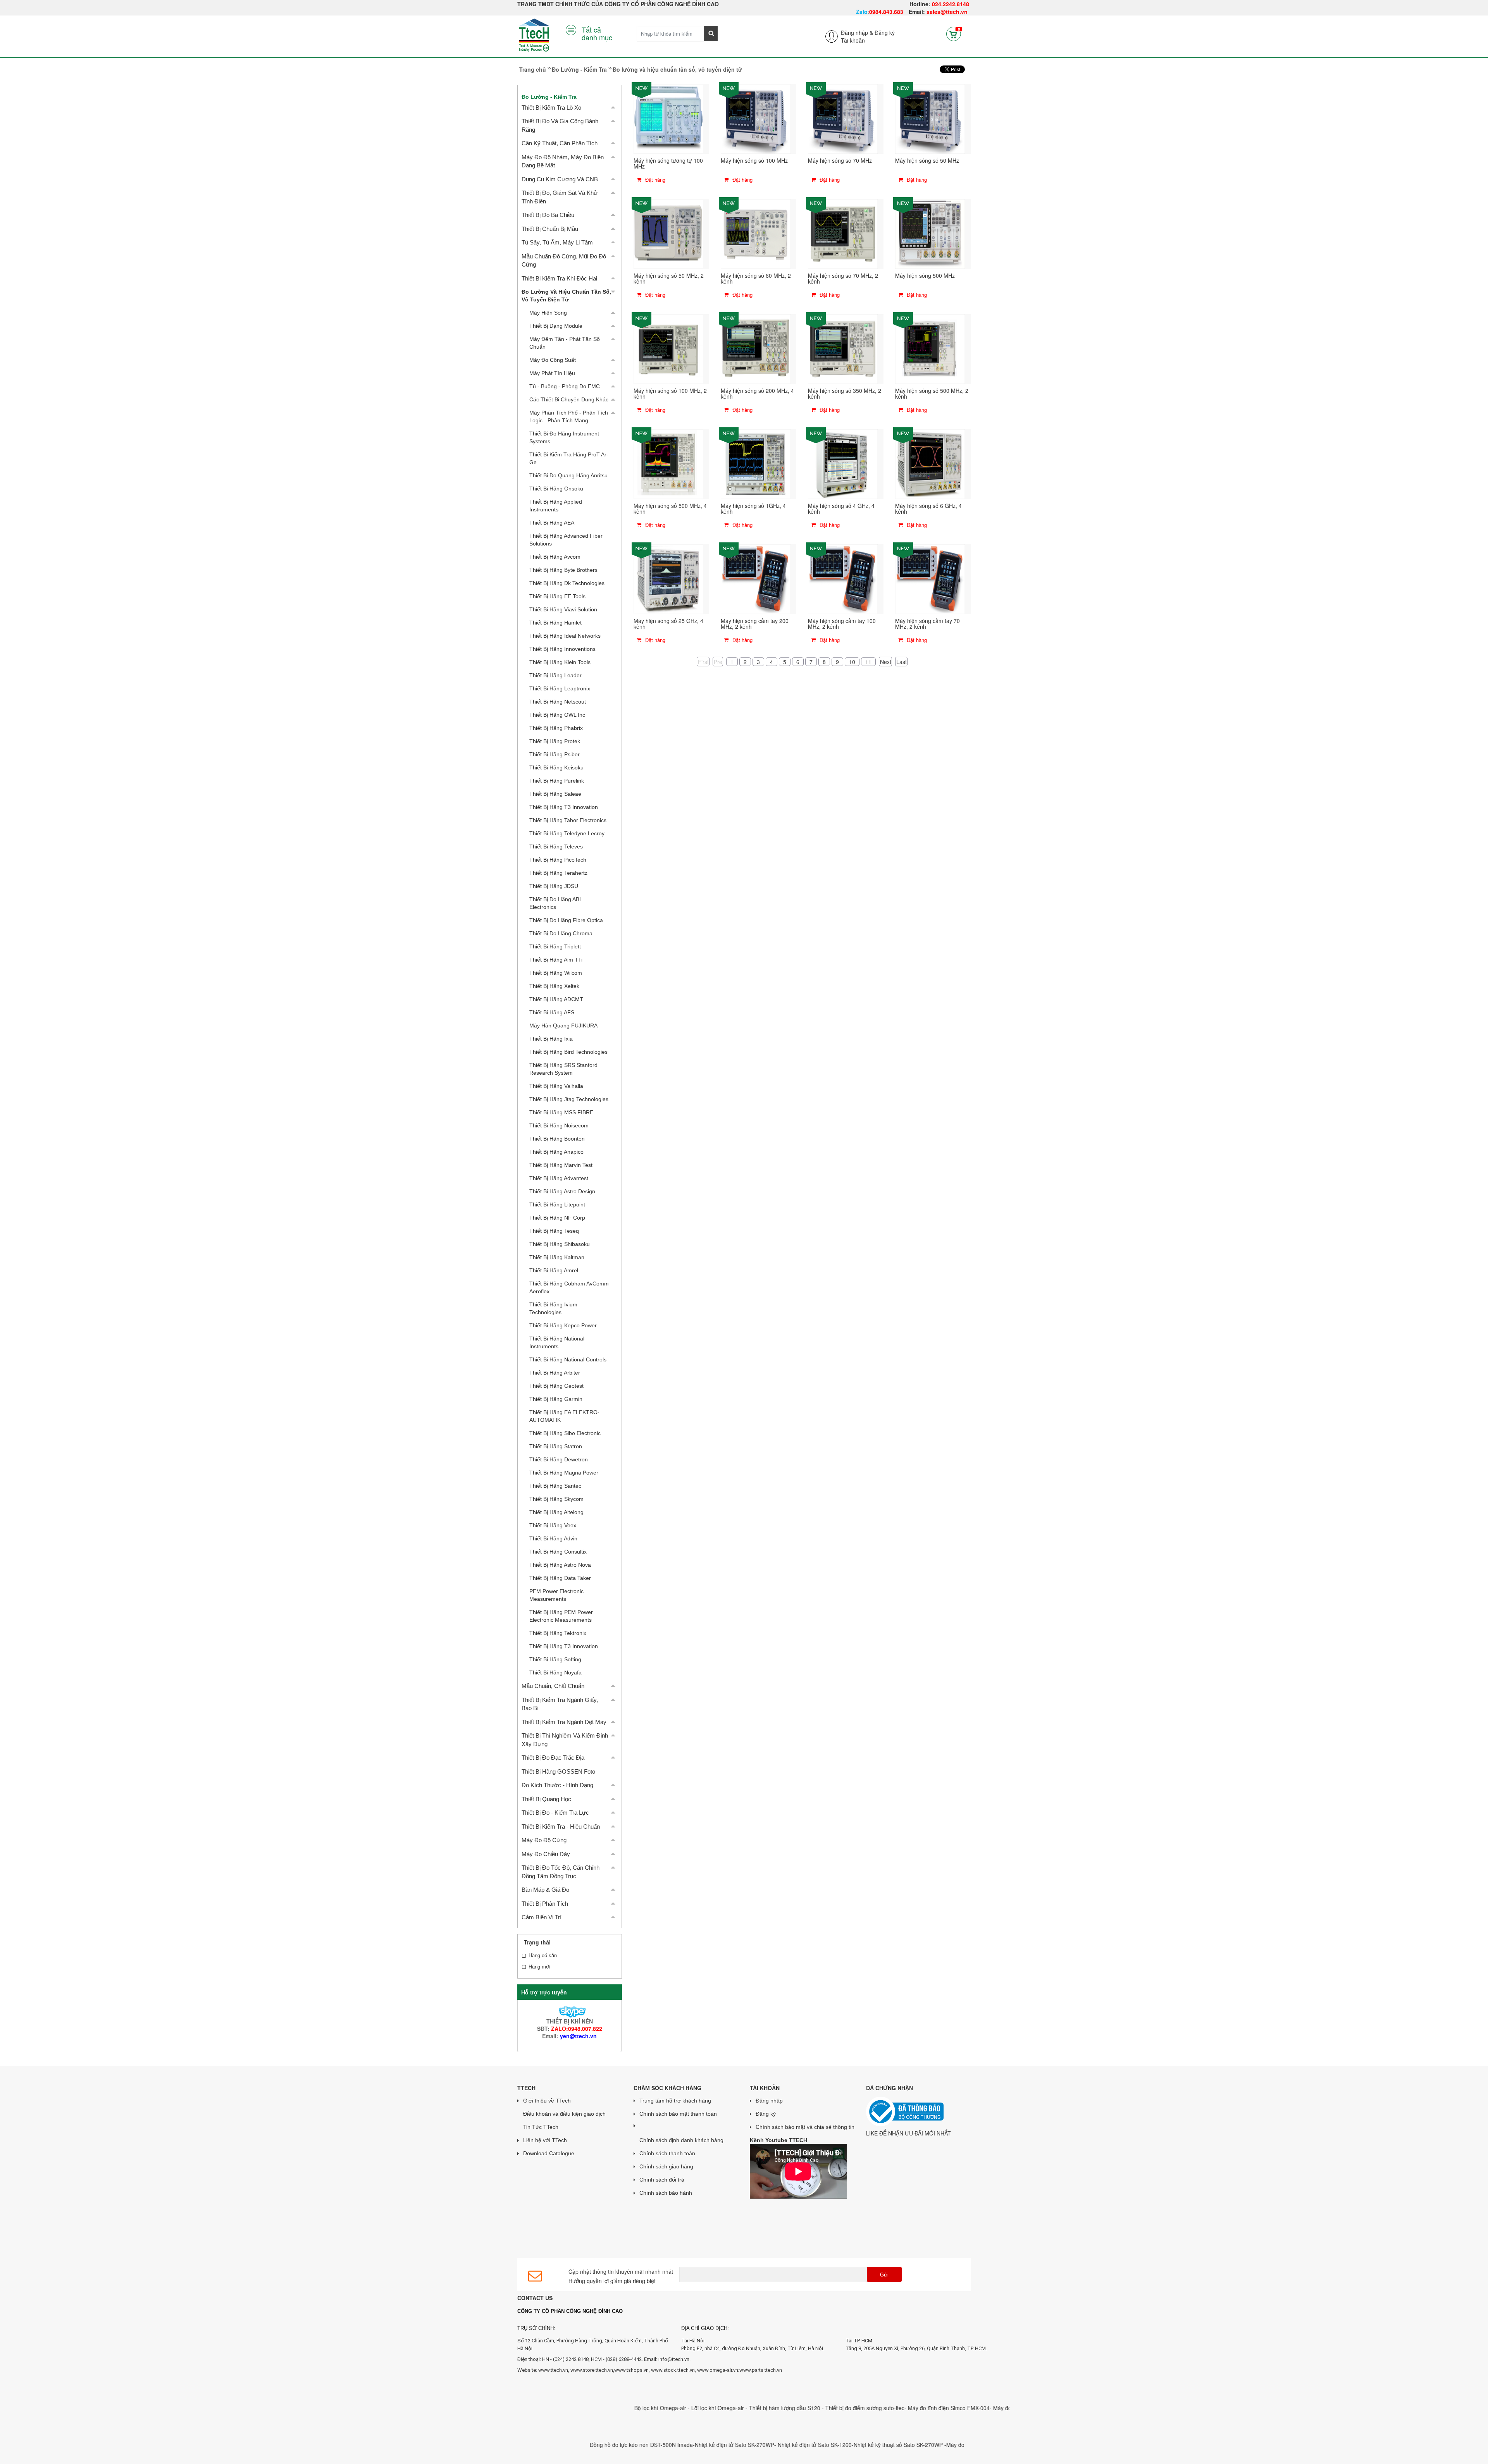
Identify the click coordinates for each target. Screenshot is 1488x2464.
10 (852, 662)
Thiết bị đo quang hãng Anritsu (568, 475)
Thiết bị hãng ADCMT (556, 999)
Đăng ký (885, 33)
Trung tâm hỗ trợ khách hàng (675, 2101)
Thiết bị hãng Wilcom (556, 973)
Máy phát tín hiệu (552, 373)
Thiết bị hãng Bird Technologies (568, 1052)
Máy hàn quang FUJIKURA (563, 1026)
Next (886, 661)
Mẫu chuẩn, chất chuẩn (553, 1686)
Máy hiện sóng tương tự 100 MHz (668, 163)
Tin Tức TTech (541, 2127)
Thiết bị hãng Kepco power (563, 1325)
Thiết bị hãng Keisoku (556, 767)
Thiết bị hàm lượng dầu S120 (683, 2408)
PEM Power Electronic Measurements (556, 1595)
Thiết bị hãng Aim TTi (556, 960)
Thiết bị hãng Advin (553, 1538)
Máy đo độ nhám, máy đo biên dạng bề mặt (563, 161)
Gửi (884, 2275)
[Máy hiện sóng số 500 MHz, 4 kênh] (668, 463)
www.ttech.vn (553, 2370)
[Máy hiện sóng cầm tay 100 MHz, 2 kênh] (843, 578)
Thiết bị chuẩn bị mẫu (550, 229)
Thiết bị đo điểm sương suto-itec (763, 2408)
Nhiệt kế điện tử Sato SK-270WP (632, 2445)
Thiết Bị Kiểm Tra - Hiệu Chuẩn (561, 1826)
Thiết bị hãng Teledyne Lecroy (567, 833)
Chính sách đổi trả (662, 2180)
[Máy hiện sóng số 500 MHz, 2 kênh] (930, 348)
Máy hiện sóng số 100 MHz (754, 160)
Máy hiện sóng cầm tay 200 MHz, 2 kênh (755, 624)
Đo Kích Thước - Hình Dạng (557, 1785)
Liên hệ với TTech (545, 2140)
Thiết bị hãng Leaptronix (560, 688)
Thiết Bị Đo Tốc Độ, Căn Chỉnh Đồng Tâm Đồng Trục (561, 1872)
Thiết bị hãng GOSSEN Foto (558, 1771)
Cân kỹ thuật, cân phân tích (560, 143)
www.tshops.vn (631, 2370)
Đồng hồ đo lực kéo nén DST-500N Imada (539, 2445)
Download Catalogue (549, 2153)
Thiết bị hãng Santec (555, 1486)
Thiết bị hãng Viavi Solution (563, 609)
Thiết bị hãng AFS (552, 1012)
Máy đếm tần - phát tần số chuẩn (565, 343)
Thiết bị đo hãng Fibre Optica (566, 920)
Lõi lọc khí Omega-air (616, 2408)
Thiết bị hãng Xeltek (554, 986)
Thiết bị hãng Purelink (557, 781)
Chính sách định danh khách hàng (681, 2140)
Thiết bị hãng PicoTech (558, 860)
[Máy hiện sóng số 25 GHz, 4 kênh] (668, 578)
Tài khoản (853, 40)
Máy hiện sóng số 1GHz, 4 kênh (753, 508)
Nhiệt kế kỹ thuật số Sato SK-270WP (797, 2445)
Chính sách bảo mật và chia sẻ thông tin (805, 2127)
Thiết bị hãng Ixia (551, 1039)
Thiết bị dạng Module (556, 326)
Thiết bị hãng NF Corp (557, 1218)
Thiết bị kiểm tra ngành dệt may (564, 1722)
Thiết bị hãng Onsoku (556, 489)
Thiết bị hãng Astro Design (562, 1191)
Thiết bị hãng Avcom (555, 557)
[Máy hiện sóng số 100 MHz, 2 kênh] (668, 348)
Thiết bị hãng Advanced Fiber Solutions (566, 540)
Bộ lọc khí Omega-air (559, 2408)
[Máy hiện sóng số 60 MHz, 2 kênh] (756, 233)
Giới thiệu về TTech (547, 2101)
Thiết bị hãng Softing (555, 1659)
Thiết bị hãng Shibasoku (560, 1244)
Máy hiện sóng (548, 313)
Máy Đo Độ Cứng (544, 1840)
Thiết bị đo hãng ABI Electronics (555, 903)
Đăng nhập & (857, 33)
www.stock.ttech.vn (672, 2370)
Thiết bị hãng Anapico (556, 1152)
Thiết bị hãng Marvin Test (561, 1165)
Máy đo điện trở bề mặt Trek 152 (930, 2408)
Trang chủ (533, 69)
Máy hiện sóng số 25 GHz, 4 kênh (668, 624)
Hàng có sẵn (543, 1955)
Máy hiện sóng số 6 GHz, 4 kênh (928, 508)
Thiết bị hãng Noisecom (559, 1125)
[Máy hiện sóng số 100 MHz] (756, 118)
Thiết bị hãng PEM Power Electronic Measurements (561, 1616)
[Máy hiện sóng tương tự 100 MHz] (668, 118)
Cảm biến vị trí (542, 1917)
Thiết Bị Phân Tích (545, 1904)
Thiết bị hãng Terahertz (558, 873)
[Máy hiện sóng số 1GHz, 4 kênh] (756, 463)
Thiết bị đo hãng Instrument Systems (564, 437)
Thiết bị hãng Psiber (555, 754)
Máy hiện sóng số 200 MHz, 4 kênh (757, 393)
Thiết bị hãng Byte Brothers (563, 570)
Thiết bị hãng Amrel (554, 1270)
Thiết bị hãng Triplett (555, 946)
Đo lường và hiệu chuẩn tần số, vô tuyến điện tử (566, 296)
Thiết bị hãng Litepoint (557, 1204)
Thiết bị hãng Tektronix (558, 1633)
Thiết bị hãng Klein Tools (560, 662)
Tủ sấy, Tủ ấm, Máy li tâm (557, 242)
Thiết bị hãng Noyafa (555, 1672)
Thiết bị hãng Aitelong (556, 1512)
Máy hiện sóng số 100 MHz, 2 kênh (670, 393)
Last (902, 661)
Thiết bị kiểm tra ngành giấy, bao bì (560, 1704)
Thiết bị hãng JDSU (554, 886)
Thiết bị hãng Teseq (554, 1231)
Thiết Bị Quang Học (546, 1799)
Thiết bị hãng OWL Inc (557, 715)
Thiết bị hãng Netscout (558, 702)
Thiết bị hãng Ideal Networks (565, 636)
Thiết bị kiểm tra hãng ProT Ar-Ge (569, 458)
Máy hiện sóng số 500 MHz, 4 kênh (670, 508)
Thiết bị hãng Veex (553, 1525)
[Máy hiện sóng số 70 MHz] (843, 118)
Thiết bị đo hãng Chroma (561, 933)
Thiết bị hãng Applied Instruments (556, 506)
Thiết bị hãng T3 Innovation (564, 807)
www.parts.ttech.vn (761, 2370)
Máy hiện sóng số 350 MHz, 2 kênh (845, 393)
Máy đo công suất (553, 360)
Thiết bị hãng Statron (556, 1446)
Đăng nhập (769, 2101)
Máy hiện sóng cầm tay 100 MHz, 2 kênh (842, 624)
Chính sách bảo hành (666, 2193)
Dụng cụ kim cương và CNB (560, 179)
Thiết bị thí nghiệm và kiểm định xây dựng (565, 1740)
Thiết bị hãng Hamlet (555, 623)
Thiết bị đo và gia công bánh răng (560, 125)
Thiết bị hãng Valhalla (556, 1086)
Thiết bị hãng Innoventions (562, 649)
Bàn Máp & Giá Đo (545, 1890)
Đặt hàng (654, 180)
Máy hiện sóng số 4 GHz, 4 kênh (841, 508)
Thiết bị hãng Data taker (560, 1578)
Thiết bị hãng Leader (555, 675)
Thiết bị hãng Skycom (556, 1499)
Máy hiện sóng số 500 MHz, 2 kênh (932, 393)
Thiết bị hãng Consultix (558, 1552)
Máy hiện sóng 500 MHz (925, 275)
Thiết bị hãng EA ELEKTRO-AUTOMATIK (564, 1416)
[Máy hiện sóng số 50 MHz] (930, 118)
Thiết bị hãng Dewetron (559, 1459)
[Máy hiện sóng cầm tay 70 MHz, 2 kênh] (930, 578)
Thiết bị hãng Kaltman (557, 1257)
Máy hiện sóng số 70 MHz (840, 160)
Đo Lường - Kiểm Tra (579, 69)
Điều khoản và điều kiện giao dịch (564, 2114)
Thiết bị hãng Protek (555, 741)
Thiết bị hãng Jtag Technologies (569, 1099)
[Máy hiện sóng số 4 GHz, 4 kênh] (843, 463)
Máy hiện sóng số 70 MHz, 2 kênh (843, 278)
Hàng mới (539, 1967)
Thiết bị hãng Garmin (556, 1399)
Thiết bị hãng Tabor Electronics (568, 820)
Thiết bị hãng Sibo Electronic (565, 1433)
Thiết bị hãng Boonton (557, 1139)
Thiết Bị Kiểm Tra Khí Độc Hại (559, 278)
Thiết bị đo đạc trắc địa (553, 1758)
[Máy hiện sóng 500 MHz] (930, 233)
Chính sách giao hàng (666, 2166)
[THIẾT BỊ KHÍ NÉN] (569, 2011)
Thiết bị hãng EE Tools (557, 596)
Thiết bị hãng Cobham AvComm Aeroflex (569, 1287)
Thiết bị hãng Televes (556, 847)
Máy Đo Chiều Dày (546, 1854)
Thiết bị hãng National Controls (568, 1359)
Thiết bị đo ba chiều (548, 215)
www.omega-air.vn (718, 2370)
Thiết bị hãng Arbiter (555, 1373)
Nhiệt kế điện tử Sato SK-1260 (712, 2445)
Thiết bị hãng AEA (552, 523)
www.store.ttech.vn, (592, 2370)
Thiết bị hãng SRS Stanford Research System (563, 1069)
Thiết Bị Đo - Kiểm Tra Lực (555, 1813)
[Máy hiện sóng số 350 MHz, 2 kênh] (843, 348)
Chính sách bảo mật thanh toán (678, 2114)
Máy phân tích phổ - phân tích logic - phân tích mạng (569, 416)
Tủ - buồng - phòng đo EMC (565, 386)
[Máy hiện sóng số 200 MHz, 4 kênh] (756, 348)
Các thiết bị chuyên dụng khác (569, 399)
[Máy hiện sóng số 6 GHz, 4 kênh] (930, 463)
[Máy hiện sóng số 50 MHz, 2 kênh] (668, 233)
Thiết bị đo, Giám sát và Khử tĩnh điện (560, 197)
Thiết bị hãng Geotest (556, 1386)
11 (868, 662)
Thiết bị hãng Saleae (555, 794)
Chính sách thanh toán (667, 2153)
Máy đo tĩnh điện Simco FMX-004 (846, 2408)
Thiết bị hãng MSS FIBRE (561, 1112)
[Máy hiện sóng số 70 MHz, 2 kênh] (843, 233)
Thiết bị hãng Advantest (559, 1178)
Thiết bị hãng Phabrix (556, 728)
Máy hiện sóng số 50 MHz (927, 160)
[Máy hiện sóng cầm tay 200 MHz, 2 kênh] (756, 578)
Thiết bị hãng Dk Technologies (567, 583)
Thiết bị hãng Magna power (564, 1473)
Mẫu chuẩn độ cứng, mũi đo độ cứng (564, 260)
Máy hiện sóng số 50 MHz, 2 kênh (669, 278)
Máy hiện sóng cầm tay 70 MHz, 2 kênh (927, 624)
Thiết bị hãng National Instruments (557, 1342)
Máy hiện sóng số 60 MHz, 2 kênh (756, 278)
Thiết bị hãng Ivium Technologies (553, 1308)
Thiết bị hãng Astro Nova (560, 1565)
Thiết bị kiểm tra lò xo (551, 108)
